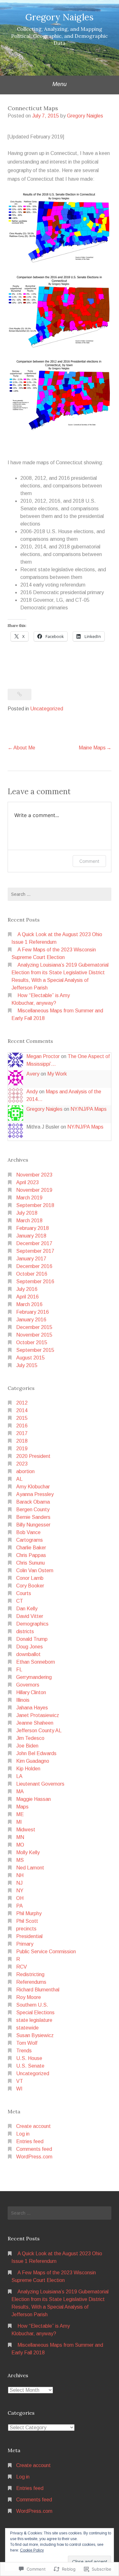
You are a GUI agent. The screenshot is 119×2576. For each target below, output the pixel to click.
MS (20, 1860)
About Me (24, 748)
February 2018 (33, 1228)
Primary (25, 1944)
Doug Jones (30, 1647)
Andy (32, 1092)
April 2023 (27, 1182)
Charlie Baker (31, 1548)
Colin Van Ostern (35, 1570)
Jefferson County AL (39, 1731)
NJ (19, 1883)
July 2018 (27, 1213)
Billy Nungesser (33, 1525)
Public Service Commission (46, 1952)
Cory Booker (30, 1586)
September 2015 (35, 1350)
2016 (22, 1426)
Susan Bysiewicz (35, 2035)
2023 (22, 1464)
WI (19, 2089)
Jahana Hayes (32, 1708)
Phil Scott (27, 1921)
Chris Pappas (31, 1555)
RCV (22, 1967)
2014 (22, 1410)
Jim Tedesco (30, 1738)
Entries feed (30, 2141)
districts (25, 1631)
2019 (22, 1449)
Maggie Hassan (33, 1799)
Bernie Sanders (33, 1517)
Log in (23, 2134)
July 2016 (27, 1289)
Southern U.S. (32, 2005)
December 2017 (34, 1243)
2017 (22, 1433)
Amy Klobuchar (33, 1487)
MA (20, 1791)
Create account (33, 2126)
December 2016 (34, 1266)
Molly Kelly (28, 1852)
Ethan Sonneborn (36, 1662)
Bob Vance (28, 1532)
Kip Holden (28, 1769)
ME (20, 1814)
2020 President (33, 1456)
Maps (22, 1807)
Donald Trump (32, 1639)
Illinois (23, 1700)
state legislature (34, 2020)
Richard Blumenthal (38, 1990)
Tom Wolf (27, 2043)
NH (20, 1875)
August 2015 (30, 1358)
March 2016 (29, 1304)
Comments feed (34, 2149)
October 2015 (32, 1342)
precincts (26, 1929)
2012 (22, 1403)
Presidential (29, 1936)
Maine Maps (92, 748)
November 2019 (34, 1190)
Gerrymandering (34, 1677)
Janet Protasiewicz (38, 1715)
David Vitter (30, 1616)
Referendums (31, 1982)
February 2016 (33, 1312)
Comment (89, 861)
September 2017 (35, 1251)
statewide (27, 2028)
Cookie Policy (32, 2550)
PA (20, 1906)
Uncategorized (47, 709)
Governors (28, 1685)
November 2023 (34, 1175)
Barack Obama (33, 1502)
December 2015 (34, 1327)
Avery (33, 1074)
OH (20, 1898)
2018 (22, 1441)
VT (20, 2081)
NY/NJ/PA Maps (89, 1109)
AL (19, 1479)
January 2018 (31, 1236)
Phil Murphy (29, 1913)
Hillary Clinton (31, 1692)
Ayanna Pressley (35, 1494)
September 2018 (35, 1205)
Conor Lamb (30, 1578)
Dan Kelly (27, 1609)
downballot (28, 1654)
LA (19, 1776)
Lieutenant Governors (40, 1784)
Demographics (32, 1624)
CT (20, 1601)
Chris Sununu (30, 1563)
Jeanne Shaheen (35, 1723)
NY (20, 1891)
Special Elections (35, 2012)
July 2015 (27, 1365)
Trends (24, 2051)
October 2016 (32, 1274)
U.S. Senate (30, 2066)
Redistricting (30, 1974)
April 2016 (27, 1297)
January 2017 (31, 1259)
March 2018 (29, 1221)
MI (19, 1822)
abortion (25, 1471)
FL (19, 1670)
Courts (24, 1593)
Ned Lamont (30, 1868)
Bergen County (33, 1509)
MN (20, 1837)
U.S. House (29, 2058)
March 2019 (29, 1198)
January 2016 (31, 1320)
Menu (60, 84)
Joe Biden (27, 1746)
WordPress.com (34, 2157)
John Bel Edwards (36, 1753)
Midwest (26, 1830)
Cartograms (30, 1540)
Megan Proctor (43, 1056)
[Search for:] (60, 894)
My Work (57, 1074)
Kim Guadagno (33, 1761)
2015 (22, 1418)
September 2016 (35, 1281)
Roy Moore (29, 1997)
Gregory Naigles (60, 17)
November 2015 (34, 1335)
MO (20, 1845)
